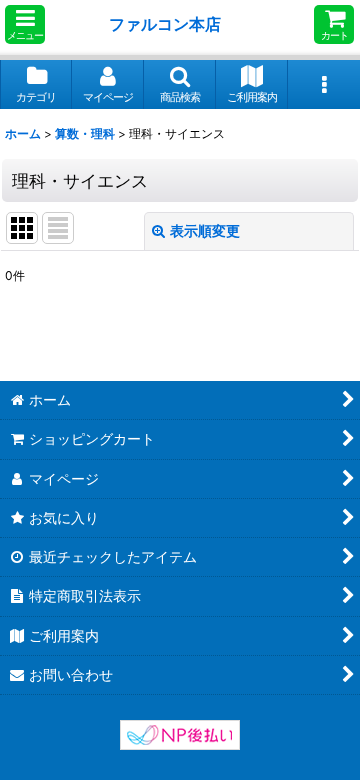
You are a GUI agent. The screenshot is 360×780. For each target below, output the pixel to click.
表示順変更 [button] (205, 230)
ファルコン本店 (169, 24)
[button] (25, 24)
